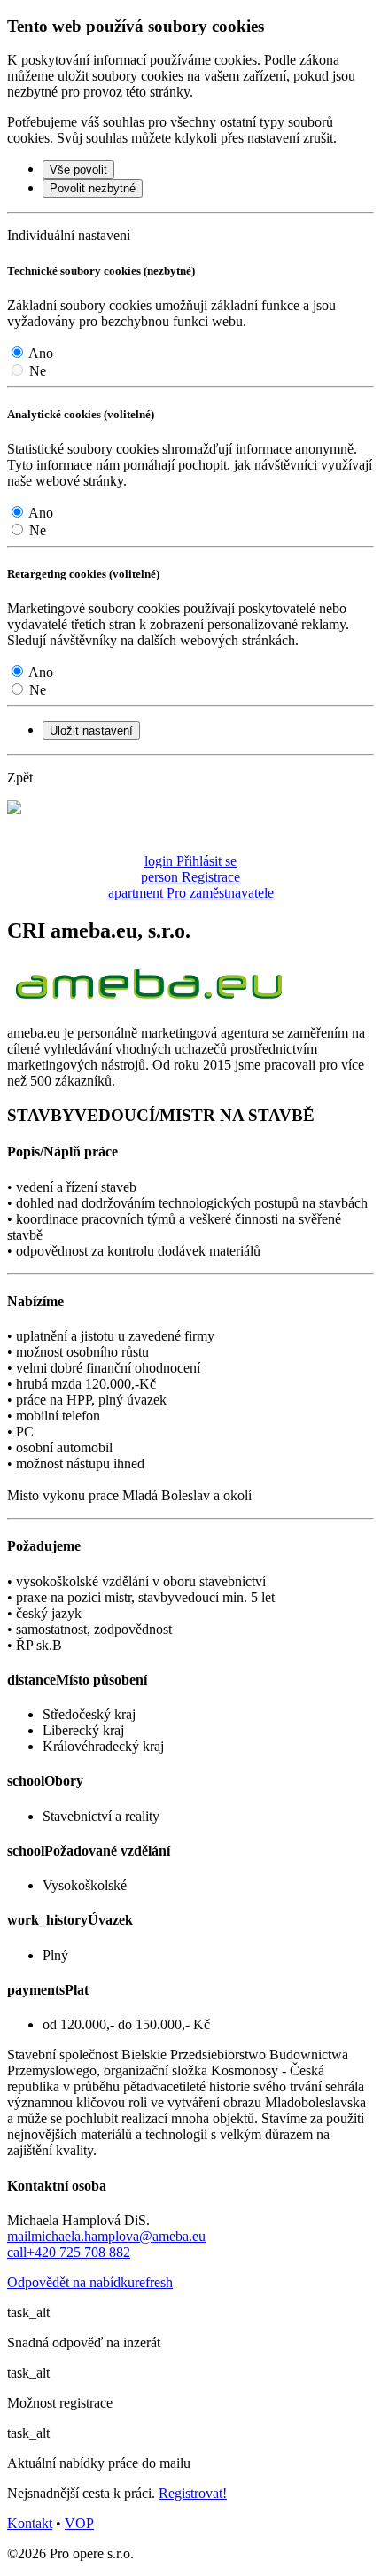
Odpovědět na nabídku (90, 2282)
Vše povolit (78, 170)
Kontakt (30, 2523)
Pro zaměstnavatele (191, 893)
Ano (41, 353)
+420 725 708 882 (69, 2252)
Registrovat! (193, 2493)
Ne (38, 371)
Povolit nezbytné (93, 188)
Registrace (190, 877)
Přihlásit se (190, 861)
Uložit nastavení (91, 731)
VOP (79, 2523)
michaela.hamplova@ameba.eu (106, 2236)
